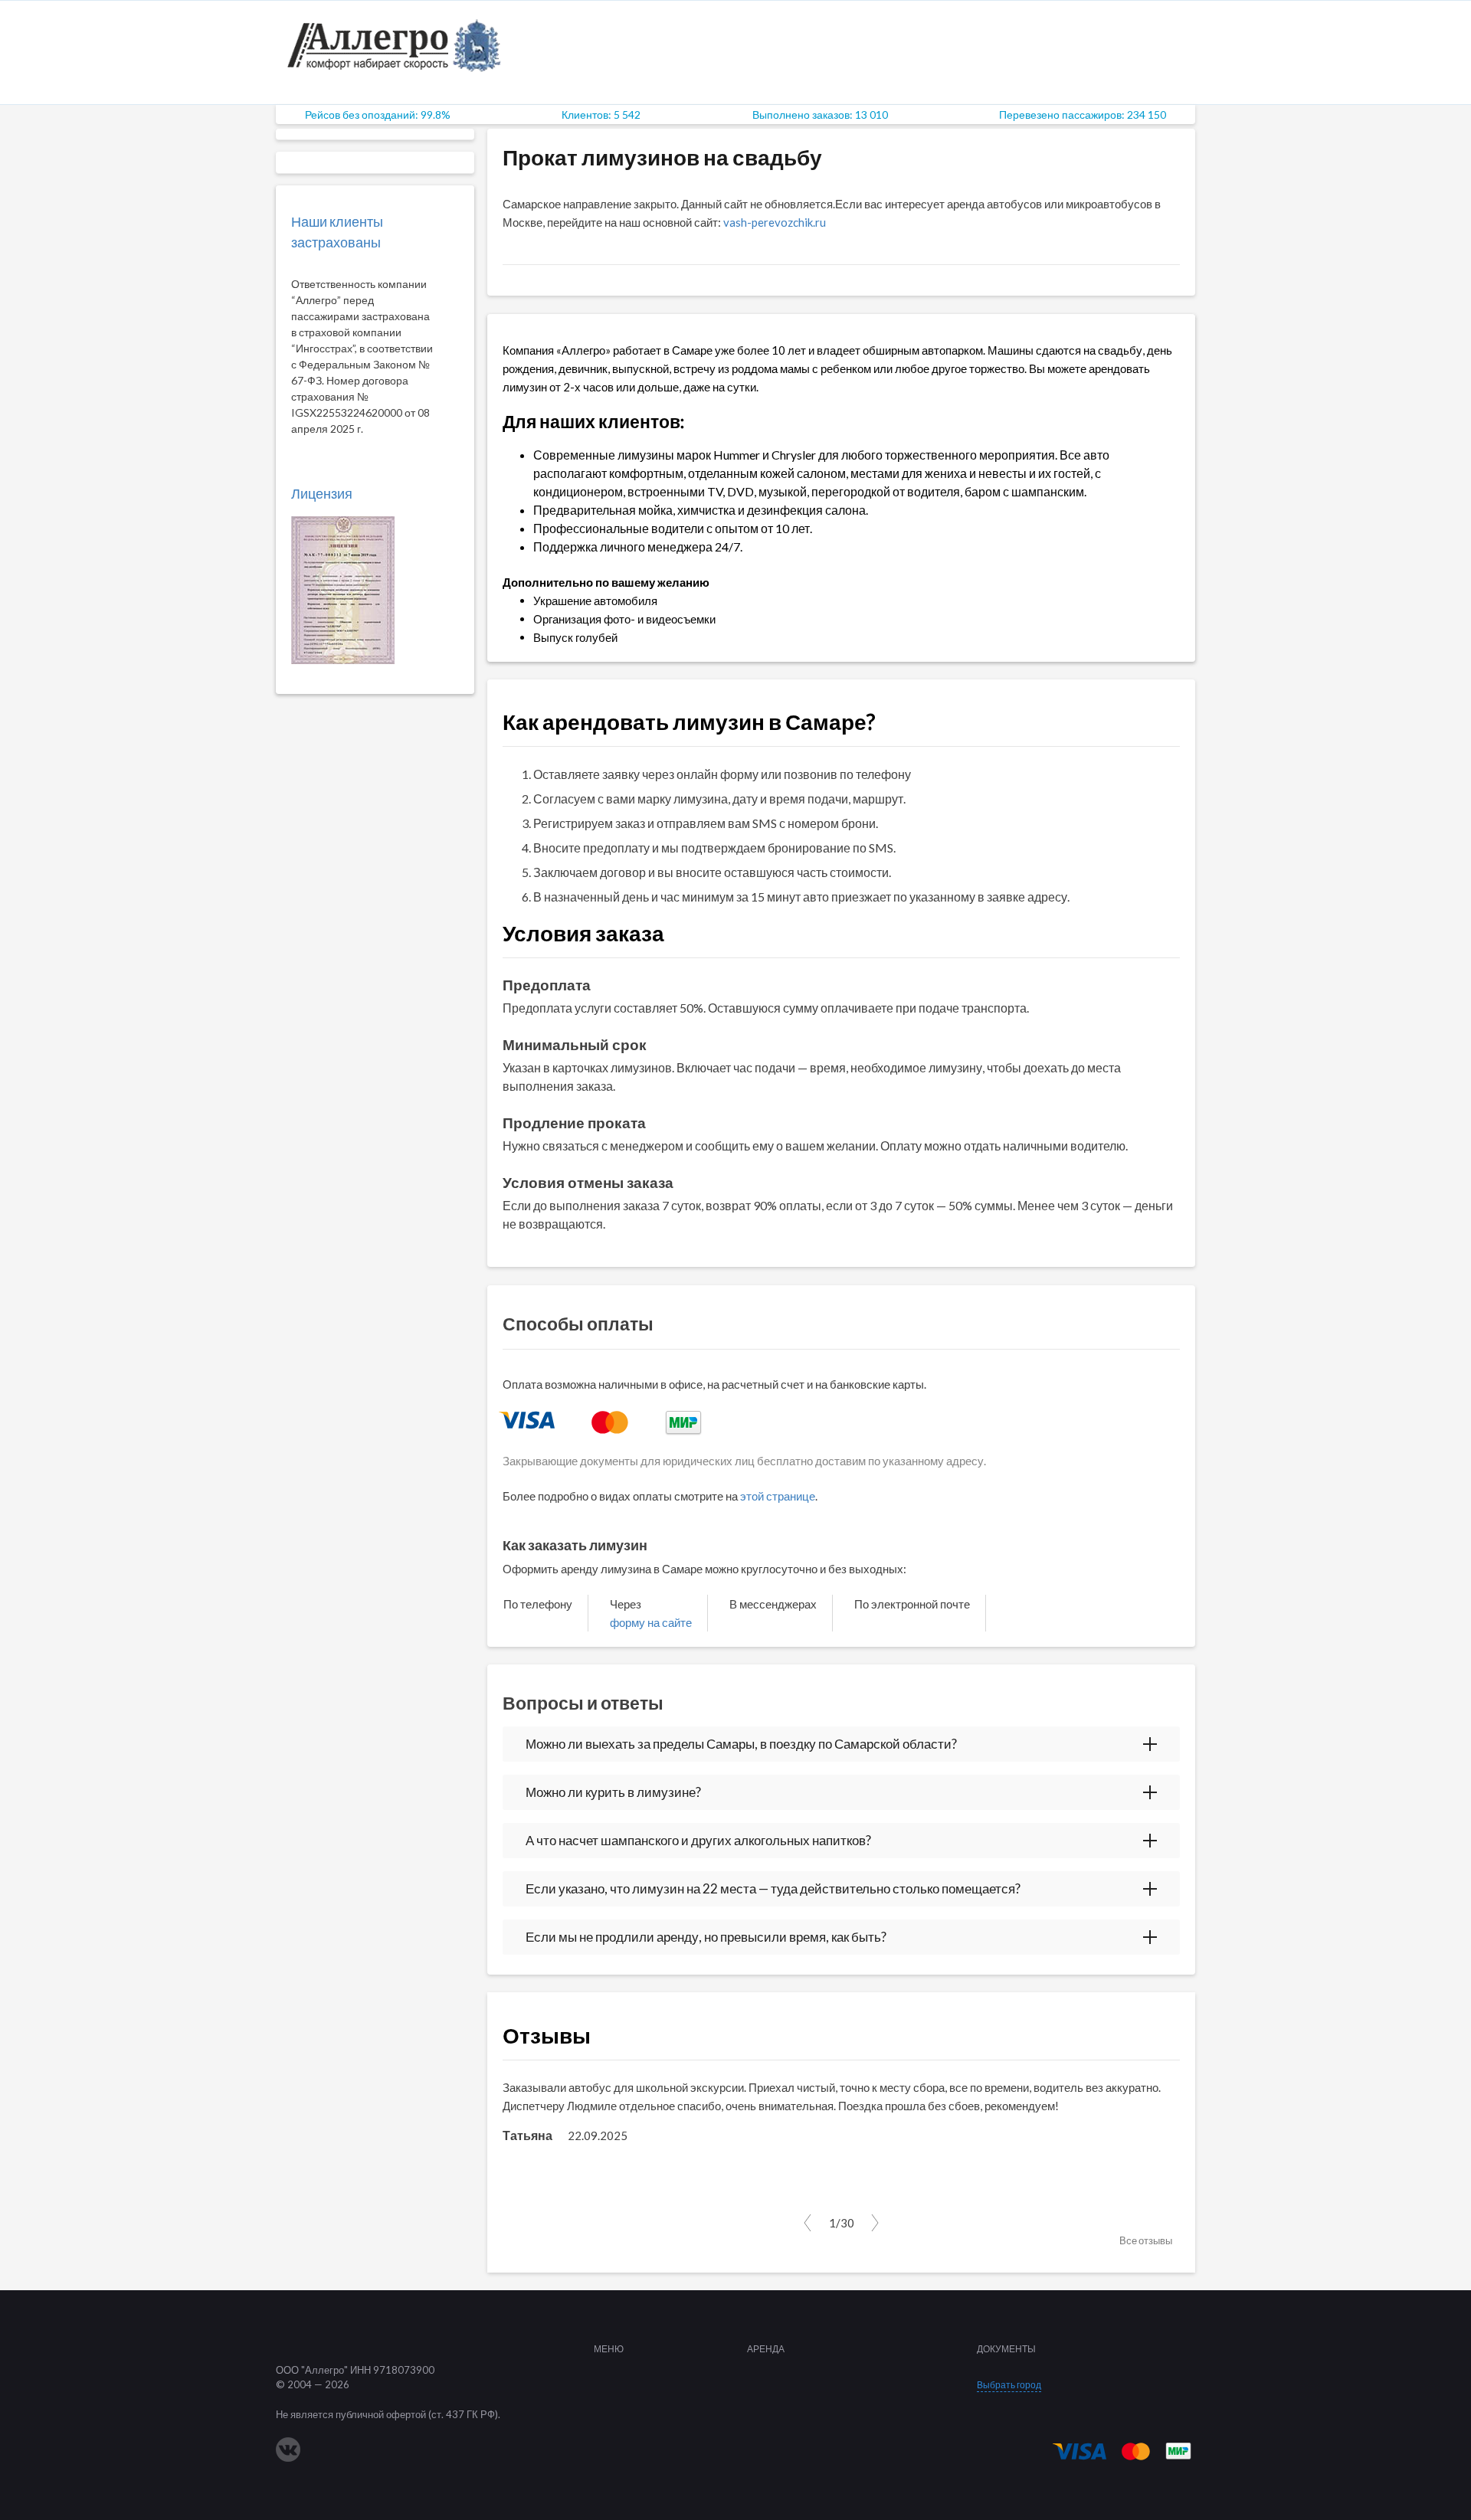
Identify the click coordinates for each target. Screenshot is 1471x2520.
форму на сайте (651, 1622)
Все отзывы (1146, 2240)
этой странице (778, 1496)
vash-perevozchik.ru (775, 222)
